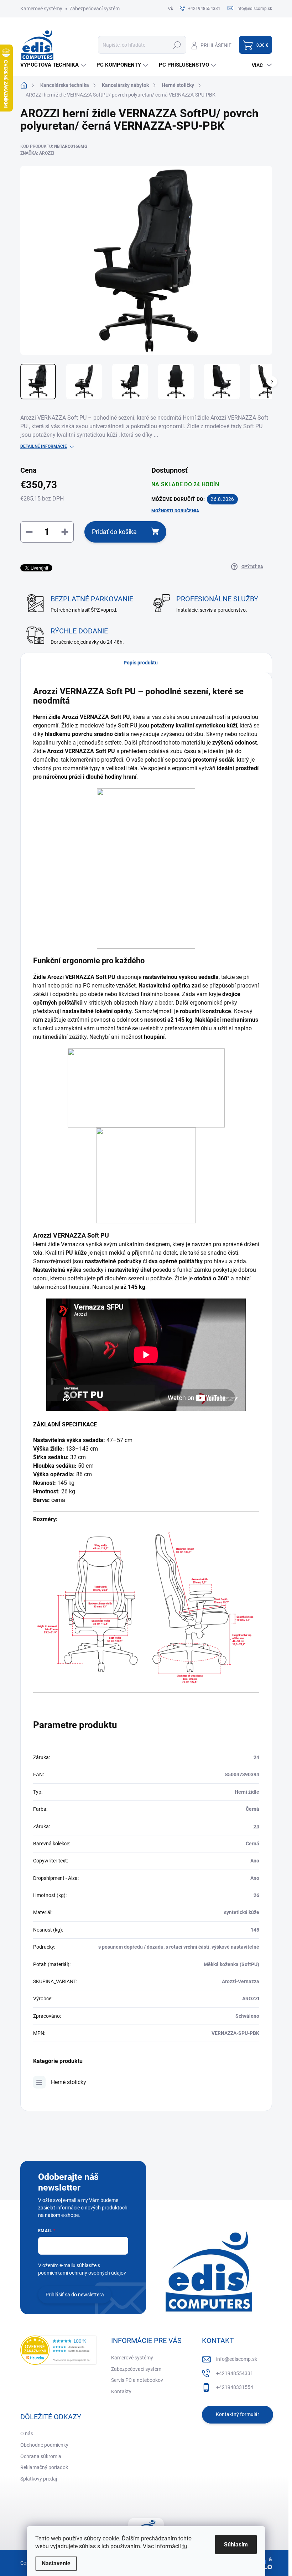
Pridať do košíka (114, 532)
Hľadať (177, 45)
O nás (27, 2434)
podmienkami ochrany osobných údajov (82, 2273)
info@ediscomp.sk (237, 2359)
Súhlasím (236, 2544)
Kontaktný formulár (238, 2414)
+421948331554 (235, 2387)
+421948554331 (235, 2373)
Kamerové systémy (41, 9)
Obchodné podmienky (44, 2445)
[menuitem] (54, 65)
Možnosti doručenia (175, 511)
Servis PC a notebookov (137, 2380)
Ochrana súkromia (41, 2456)
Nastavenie (56, 2563)
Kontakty (121, 2391)
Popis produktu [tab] (141, 663)
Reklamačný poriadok (44, 2467)
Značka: (37, 153)
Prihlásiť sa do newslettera (75, 2295)
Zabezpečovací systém (95, 9)
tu (185, 2546)
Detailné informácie (44, 446)
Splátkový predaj (39, 2479)
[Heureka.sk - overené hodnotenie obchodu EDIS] (59, 2350)
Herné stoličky (69, 2082)
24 (256, 1826)
